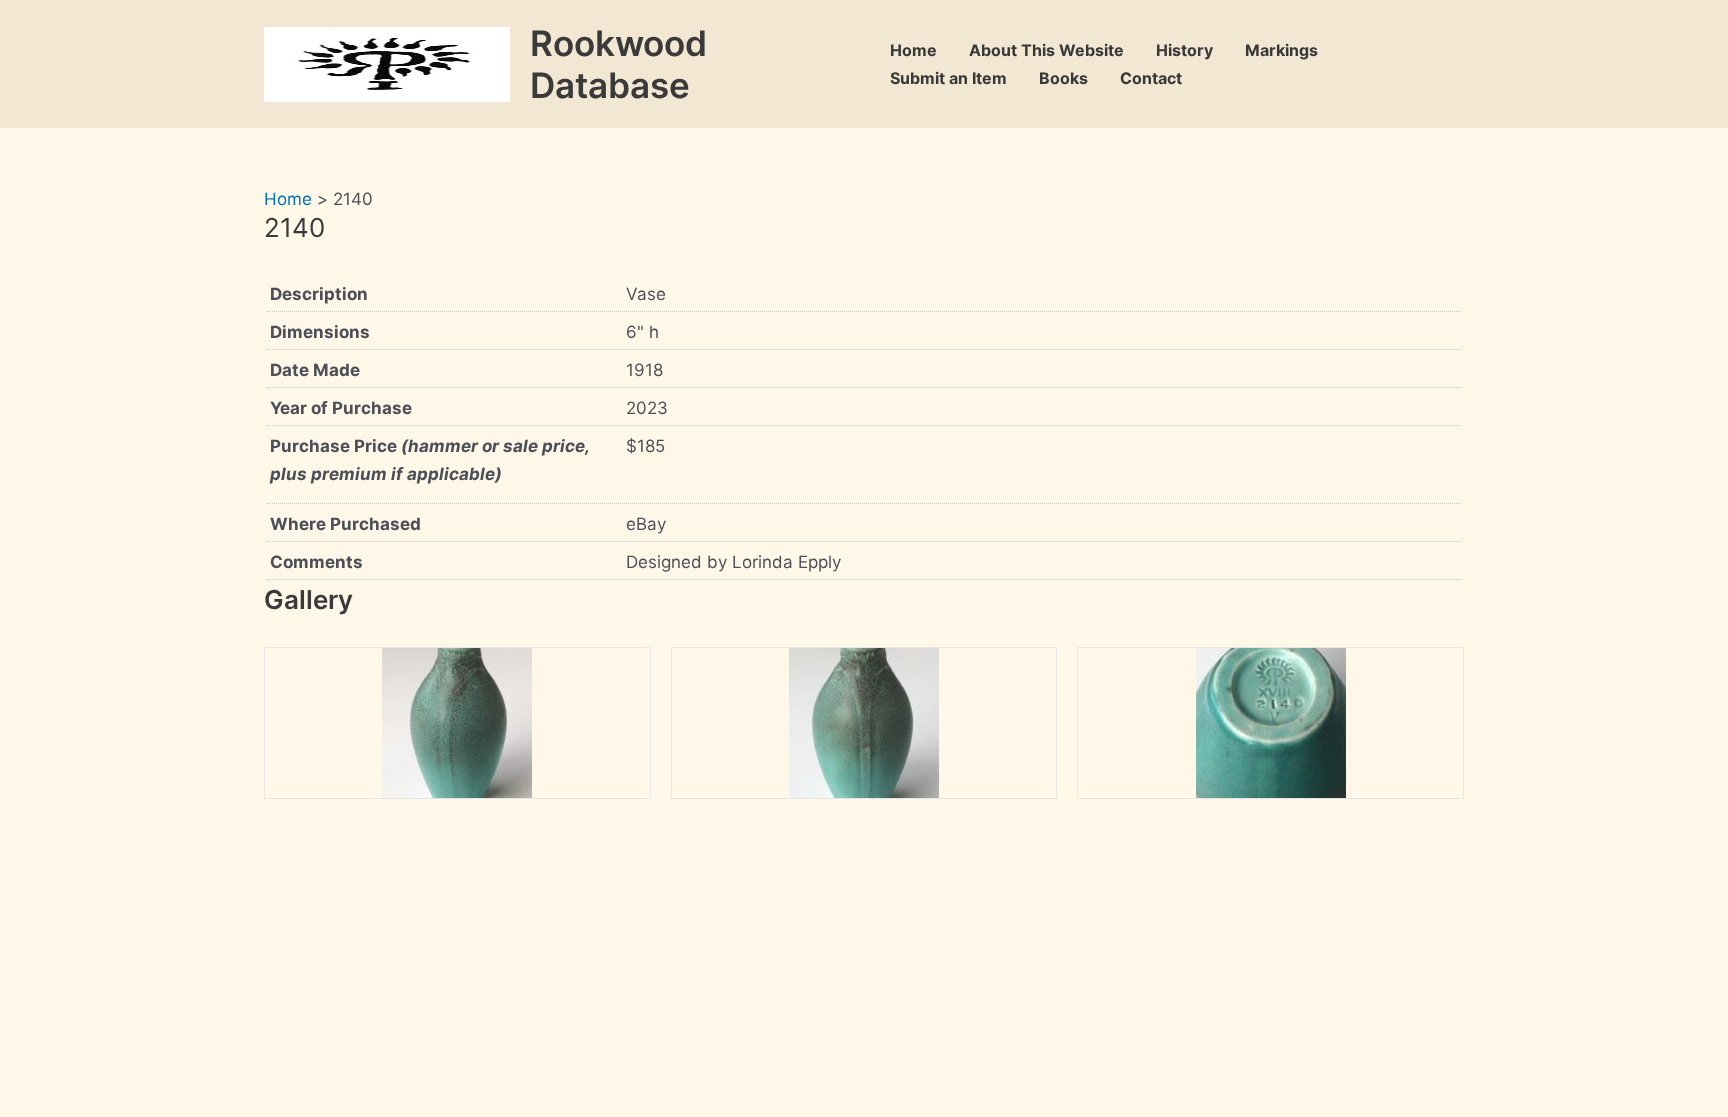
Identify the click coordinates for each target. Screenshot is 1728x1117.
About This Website (1046, 50)
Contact (1151, 78)
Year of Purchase (341, 408)
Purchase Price (429, 460)
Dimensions (320, 332)
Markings (1281, 50)
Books (1063, 78)
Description (319, 294)
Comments (316, 562)
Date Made (315, 370)
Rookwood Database (618, 64)
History (1184, 50)
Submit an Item (948, 78)
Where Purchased (345, 524)
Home (913, 50)
